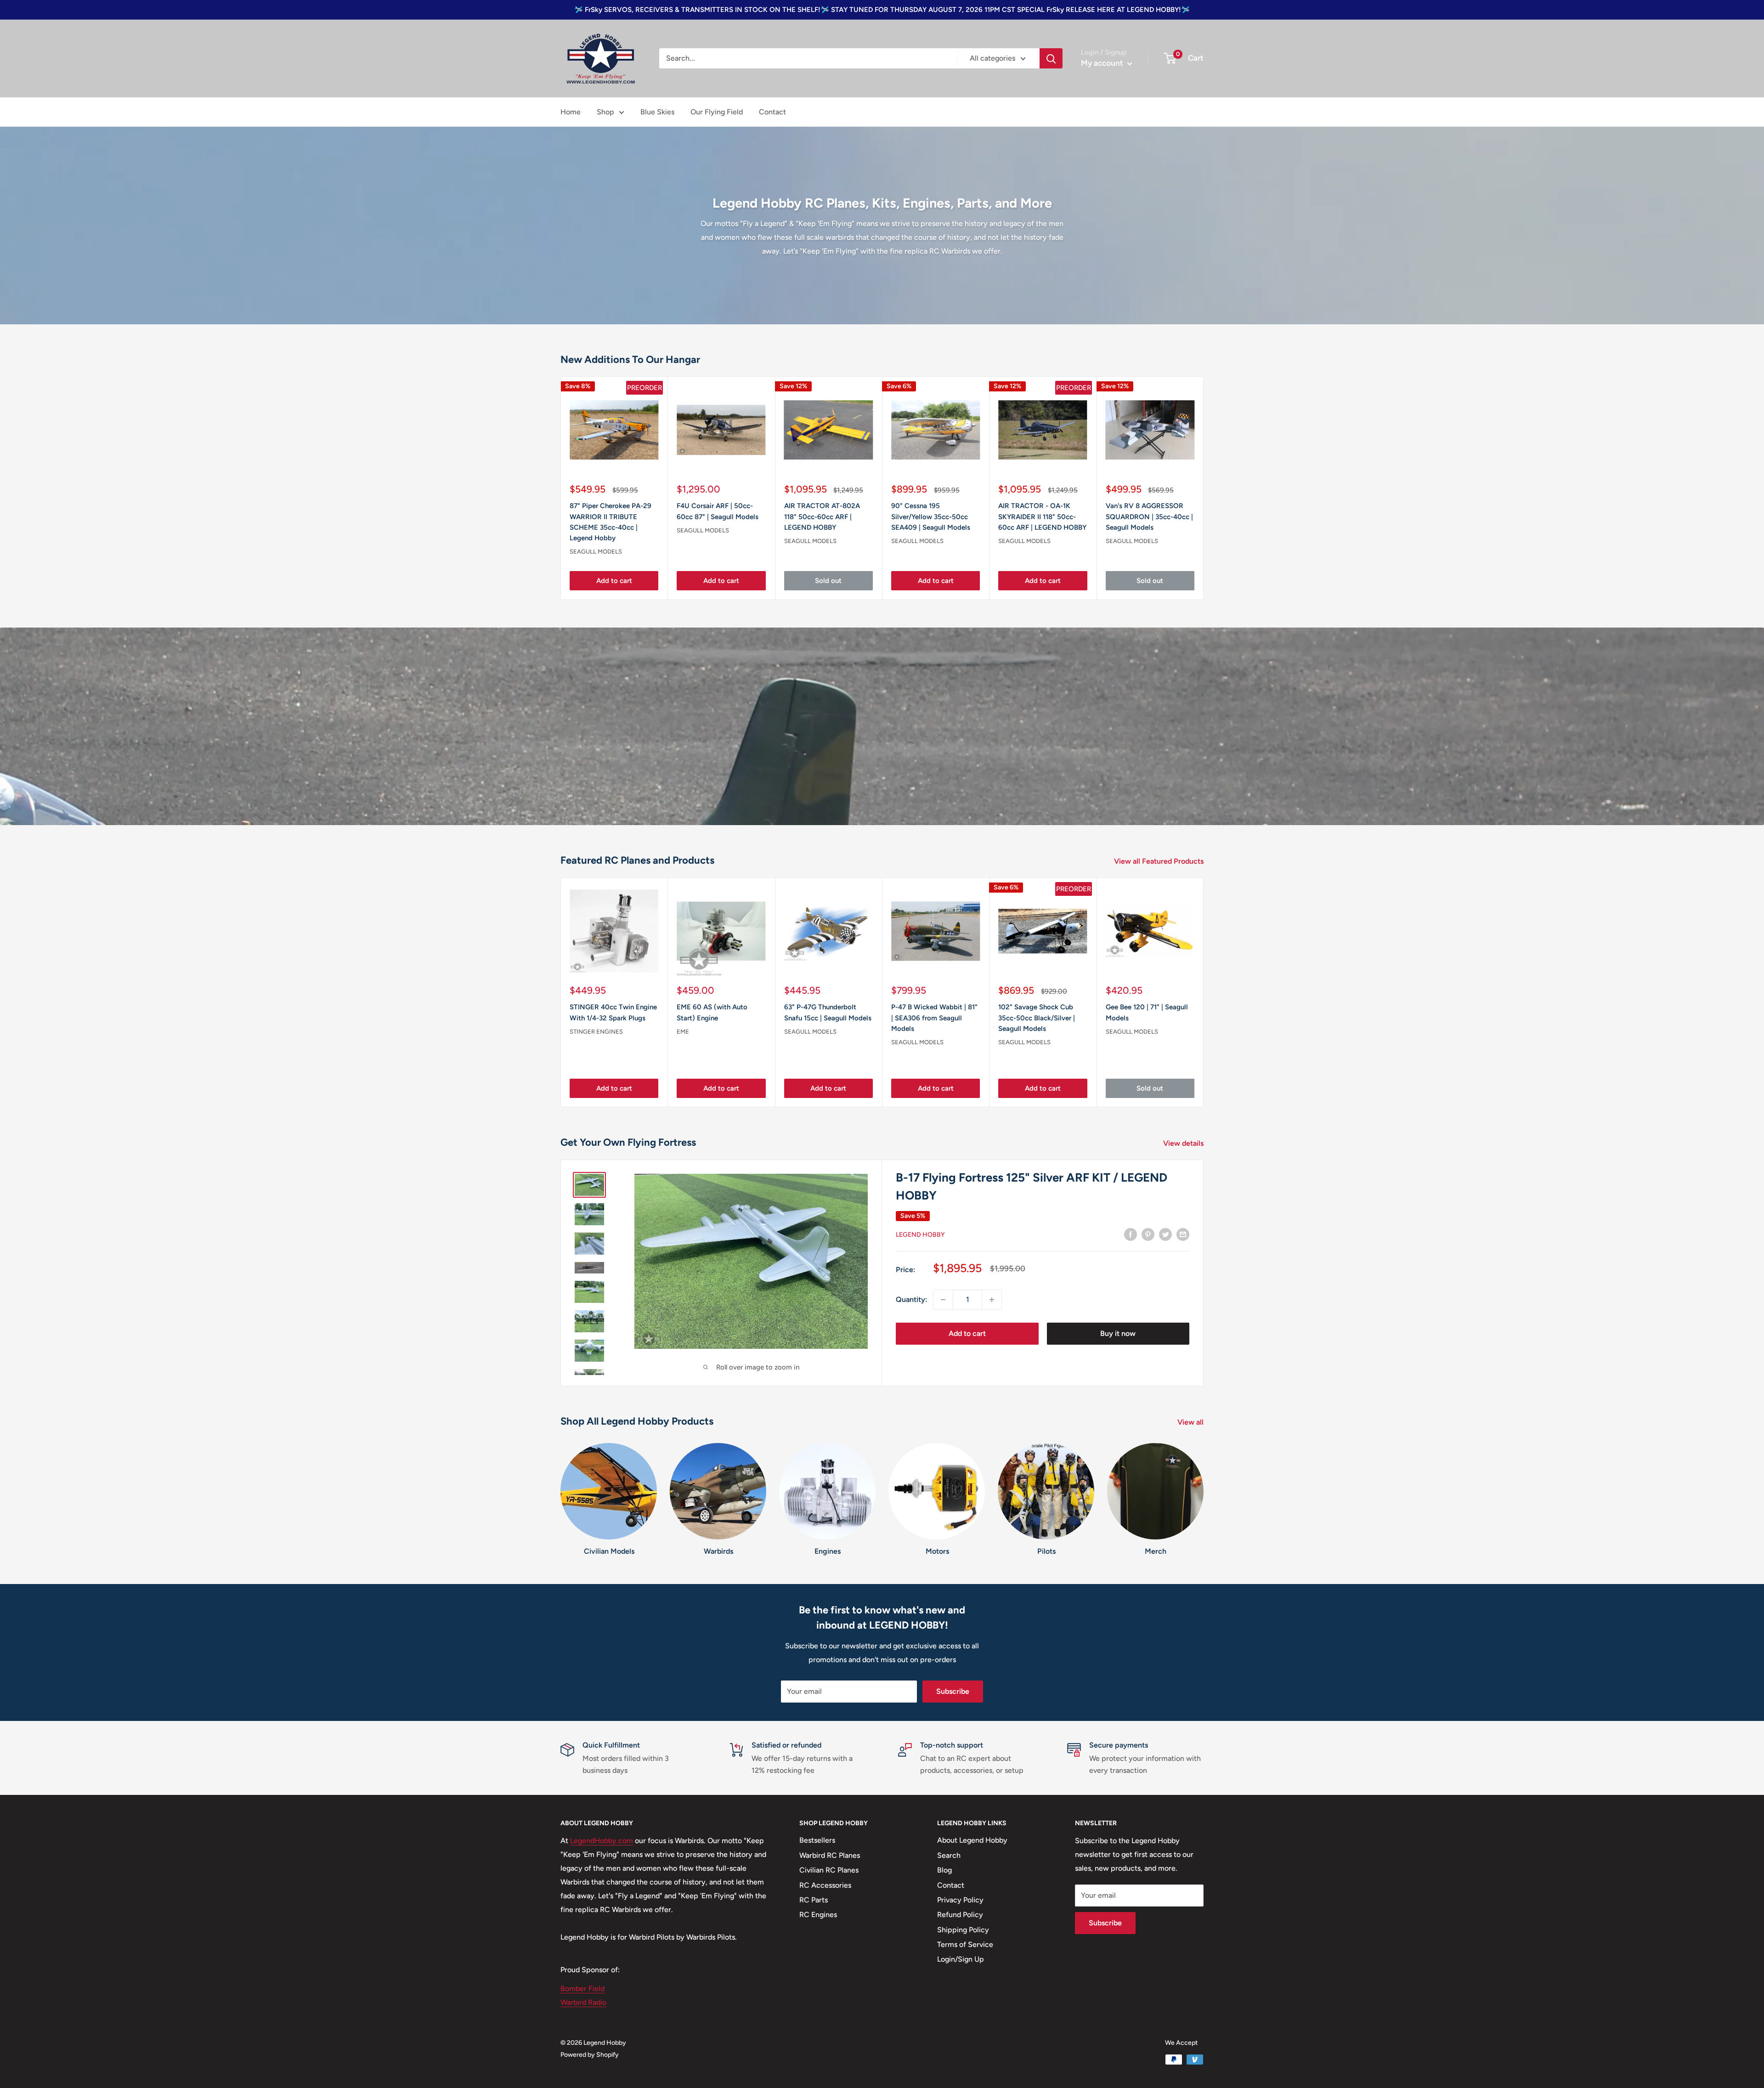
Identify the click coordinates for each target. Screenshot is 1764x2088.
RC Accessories (825, 1885)
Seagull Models (596, 552)
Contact (772, 112)
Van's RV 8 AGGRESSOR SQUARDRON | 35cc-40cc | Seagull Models (1149, 517)
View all (1191, 1422)
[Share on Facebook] (1131, 1234)
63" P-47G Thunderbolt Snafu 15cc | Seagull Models (828, 1012)
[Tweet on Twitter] (1165, 1234)
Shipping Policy (963, 1930)
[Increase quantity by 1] (992, 1300)
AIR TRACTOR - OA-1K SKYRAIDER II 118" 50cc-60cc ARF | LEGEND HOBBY (1042, 517)
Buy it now (1118, 1333)
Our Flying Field (717, 112)
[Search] (1051, 58)
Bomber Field (582, 1989)
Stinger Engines (596, 1032)
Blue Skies (657, 112)
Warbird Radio (583, 2002)
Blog (944, 1870)
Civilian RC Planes (829, 1870)
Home (571, 112)
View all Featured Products (1160, 861)
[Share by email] (1183, 1234)
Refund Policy (960, 1915)
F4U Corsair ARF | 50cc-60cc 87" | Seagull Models (718, 512)
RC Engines (818, 1915)
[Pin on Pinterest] (1148, 1234)
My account (1103, 63)
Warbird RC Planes (830, 1855)
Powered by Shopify (590, 2055)
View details (1184, 1143)
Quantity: (912, 1299)
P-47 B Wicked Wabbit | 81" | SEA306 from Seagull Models (934, 1018)
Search (949, 1855)
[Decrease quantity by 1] (943, 1300)
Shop (605, 112)
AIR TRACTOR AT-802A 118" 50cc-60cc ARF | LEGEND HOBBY (822, 517)
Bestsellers (817, 1840)
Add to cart (614, 581)
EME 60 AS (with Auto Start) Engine (712, 1012)
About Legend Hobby (972, 1840)
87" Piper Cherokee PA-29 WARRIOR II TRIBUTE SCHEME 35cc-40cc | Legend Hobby (611, 522)
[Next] (1204, 992)
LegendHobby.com (602, 1841)
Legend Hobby (920, 1235)
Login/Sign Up (961, 1959)
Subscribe (953, 1691)
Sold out (828, 581)
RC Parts (814, 1900)
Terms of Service (965, 1944)
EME (683, 1032)
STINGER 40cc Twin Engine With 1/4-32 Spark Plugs (613, 1012)
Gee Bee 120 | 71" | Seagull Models (1147, 1012)
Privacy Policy (960, 1900)
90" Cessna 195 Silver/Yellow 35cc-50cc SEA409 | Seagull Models (931, 517)
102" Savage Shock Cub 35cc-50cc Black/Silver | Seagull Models (1037, 1018)
